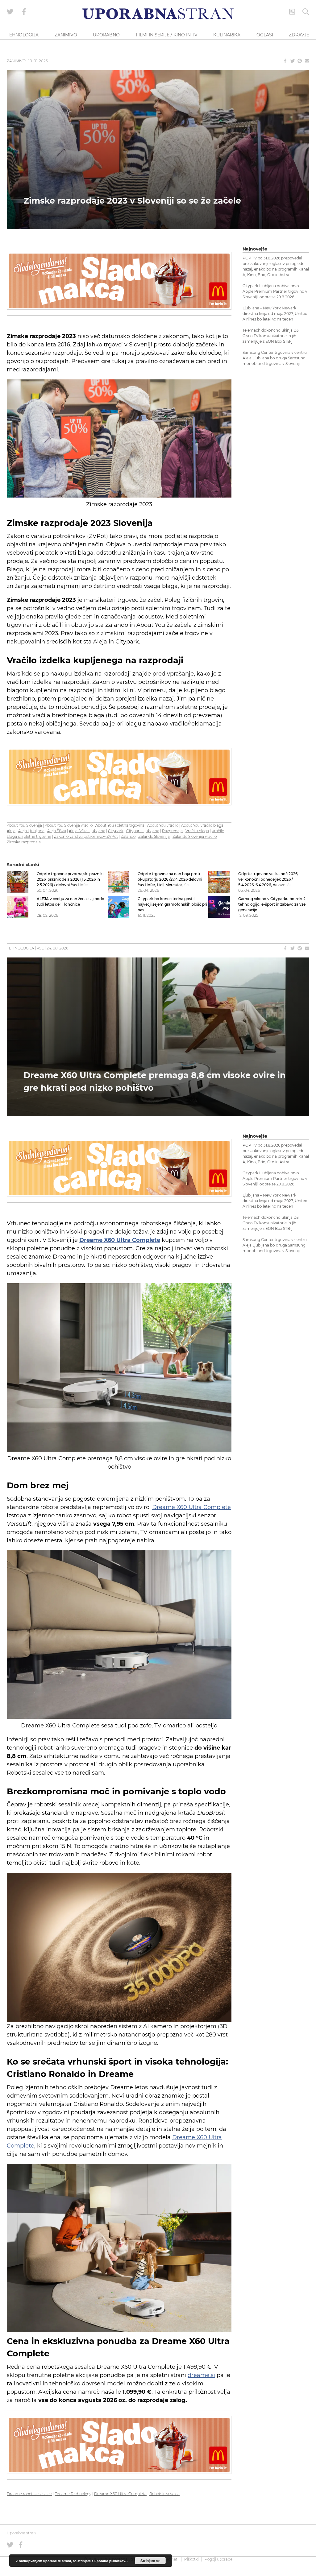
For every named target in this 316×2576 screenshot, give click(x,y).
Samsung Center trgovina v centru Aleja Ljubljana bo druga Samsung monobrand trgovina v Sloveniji (275, 358)
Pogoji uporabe (218, 2559)
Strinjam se (150, 2561)
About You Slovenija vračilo (69, 825)
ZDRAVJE (299, 35)
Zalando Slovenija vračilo (195, 836)
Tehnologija (20, 948)
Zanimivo (16, 61)
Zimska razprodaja (24, 842)
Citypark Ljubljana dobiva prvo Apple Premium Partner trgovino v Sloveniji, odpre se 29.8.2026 (275, 291)
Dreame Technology (73, 2494)
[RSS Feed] (292, 12)
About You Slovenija (24, 825)
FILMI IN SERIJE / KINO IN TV (167, 35)
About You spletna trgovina (120, 825)
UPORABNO (106, 35)
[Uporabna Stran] (158, 14)
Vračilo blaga (197, 831)
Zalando (128, 836)
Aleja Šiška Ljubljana (87, 831)
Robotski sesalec (164, 2494)
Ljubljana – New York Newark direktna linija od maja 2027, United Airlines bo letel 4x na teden (275, 314)
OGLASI (265, 35)
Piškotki (191, 2559)
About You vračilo (163, 825)
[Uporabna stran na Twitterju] (10, 12)
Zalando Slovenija (154, 836)
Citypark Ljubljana (143, 831)
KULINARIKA (227, 35)
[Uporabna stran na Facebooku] (24, 12)
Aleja (11, 831)
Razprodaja (172, 831)
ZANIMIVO (66, 35)
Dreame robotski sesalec (29, 2494)
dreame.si (201, 2375)
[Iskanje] (306, 12)
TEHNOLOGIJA (23, 35)
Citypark (116, 831)
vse (40, 948)
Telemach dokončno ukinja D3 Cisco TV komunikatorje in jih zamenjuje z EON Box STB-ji (271, 336)
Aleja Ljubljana (31, 831)
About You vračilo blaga (202, 825)
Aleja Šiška (57, 831)
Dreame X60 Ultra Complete (191, 1507)
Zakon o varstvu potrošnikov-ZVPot (86, 836)
